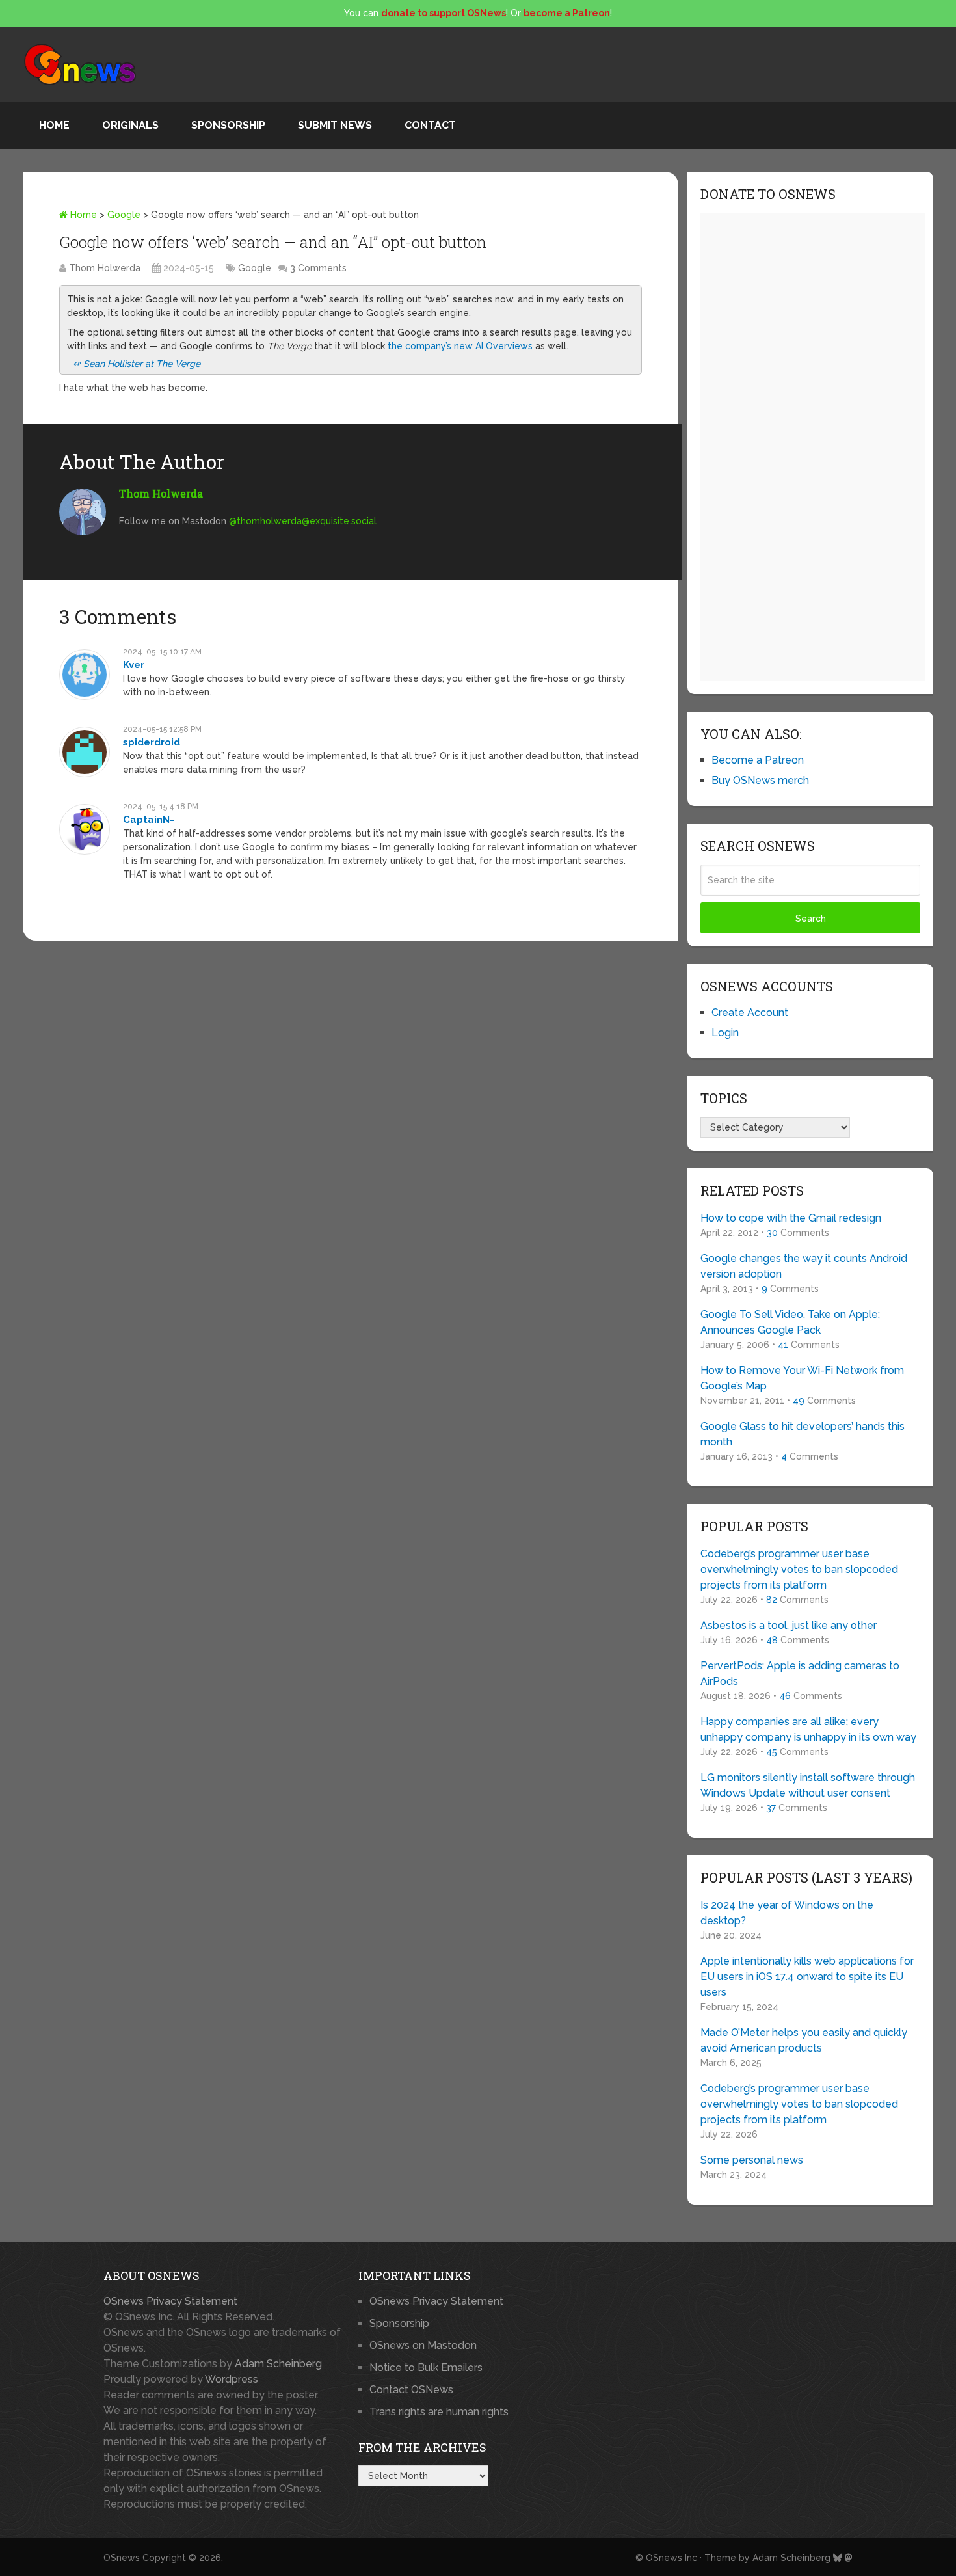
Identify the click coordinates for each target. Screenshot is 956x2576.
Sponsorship (228, 125)
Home (54, 125)
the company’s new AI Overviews (460, 346)
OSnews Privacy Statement (170, 2301)
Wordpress (232, 2379)
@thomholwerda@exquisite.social (303, 521)
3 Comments (318, 268)
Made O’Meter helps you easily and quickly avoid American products (804, 2040)
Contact (430, 125)
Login (725, 1033)
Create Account (750, 1013)
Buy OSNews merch (760, 780)
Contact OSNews (411, 2390)
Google (124, 215)
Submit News (335, 125)
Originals (130, 125)
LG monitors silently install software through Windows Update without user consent (808, 1785)
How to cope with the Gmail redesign (791, 1218)
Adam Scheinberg (278, 2364)
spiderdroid (152, 742)
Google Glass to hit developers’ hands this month (803, 1434)
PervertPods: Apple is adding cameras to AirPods (800, 1673)
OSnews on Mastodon (423, 2345)
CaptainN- (149, 820)
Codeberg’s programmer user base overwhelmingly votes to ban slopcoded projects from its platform (799, 1569)
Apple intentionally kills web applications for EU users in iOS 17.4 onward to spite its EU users (807, 1977)
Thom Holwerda (105, 268)
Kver (134, 665)
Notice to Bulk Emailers (426, 2368)
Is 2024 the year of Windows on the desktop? (787, 1913)
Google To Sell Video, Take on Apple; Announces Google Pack (790, 1322)
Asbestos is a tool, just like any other (789, 1625)
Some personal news (752, 2160)
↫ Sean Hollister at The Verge (137, 364)
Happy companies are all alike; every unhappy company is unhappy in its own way (808, 1729)
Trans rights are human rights (439, 2412)
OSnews (122, 2558)
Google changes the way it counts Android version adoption (804, 1266)
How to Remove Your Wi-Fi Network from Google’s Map (802, 1378)
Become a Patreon (758, 760)
